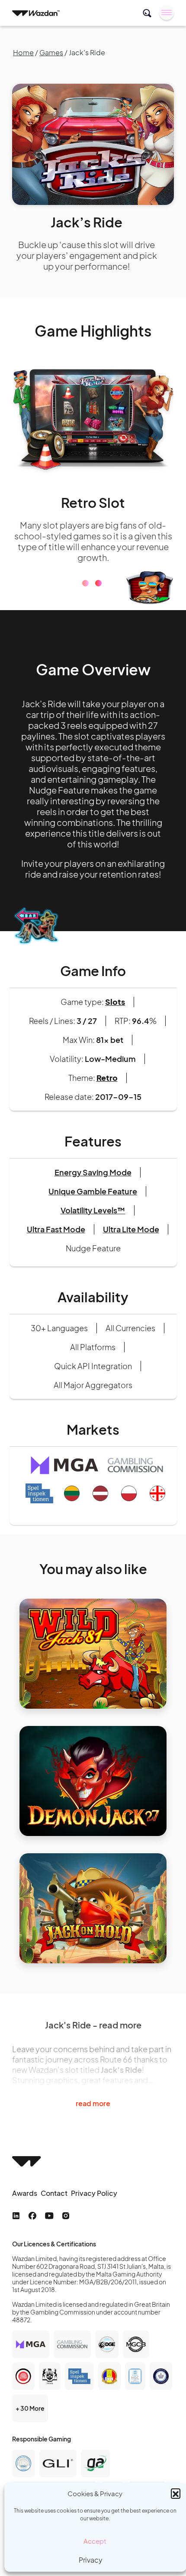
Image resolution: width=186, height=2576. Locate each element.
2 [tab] (98, 594)
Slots (115, 1012)
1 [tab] (85, 594)
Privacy (91, 2560)
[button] (176, 2493)
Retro (107, 1088)
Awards (25, 2204)
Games (51, 52)
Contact (54, 2204)
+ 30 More (30, 2419)
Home (23, 52)
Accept (95, 2541)
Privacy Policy (94, 2204)
